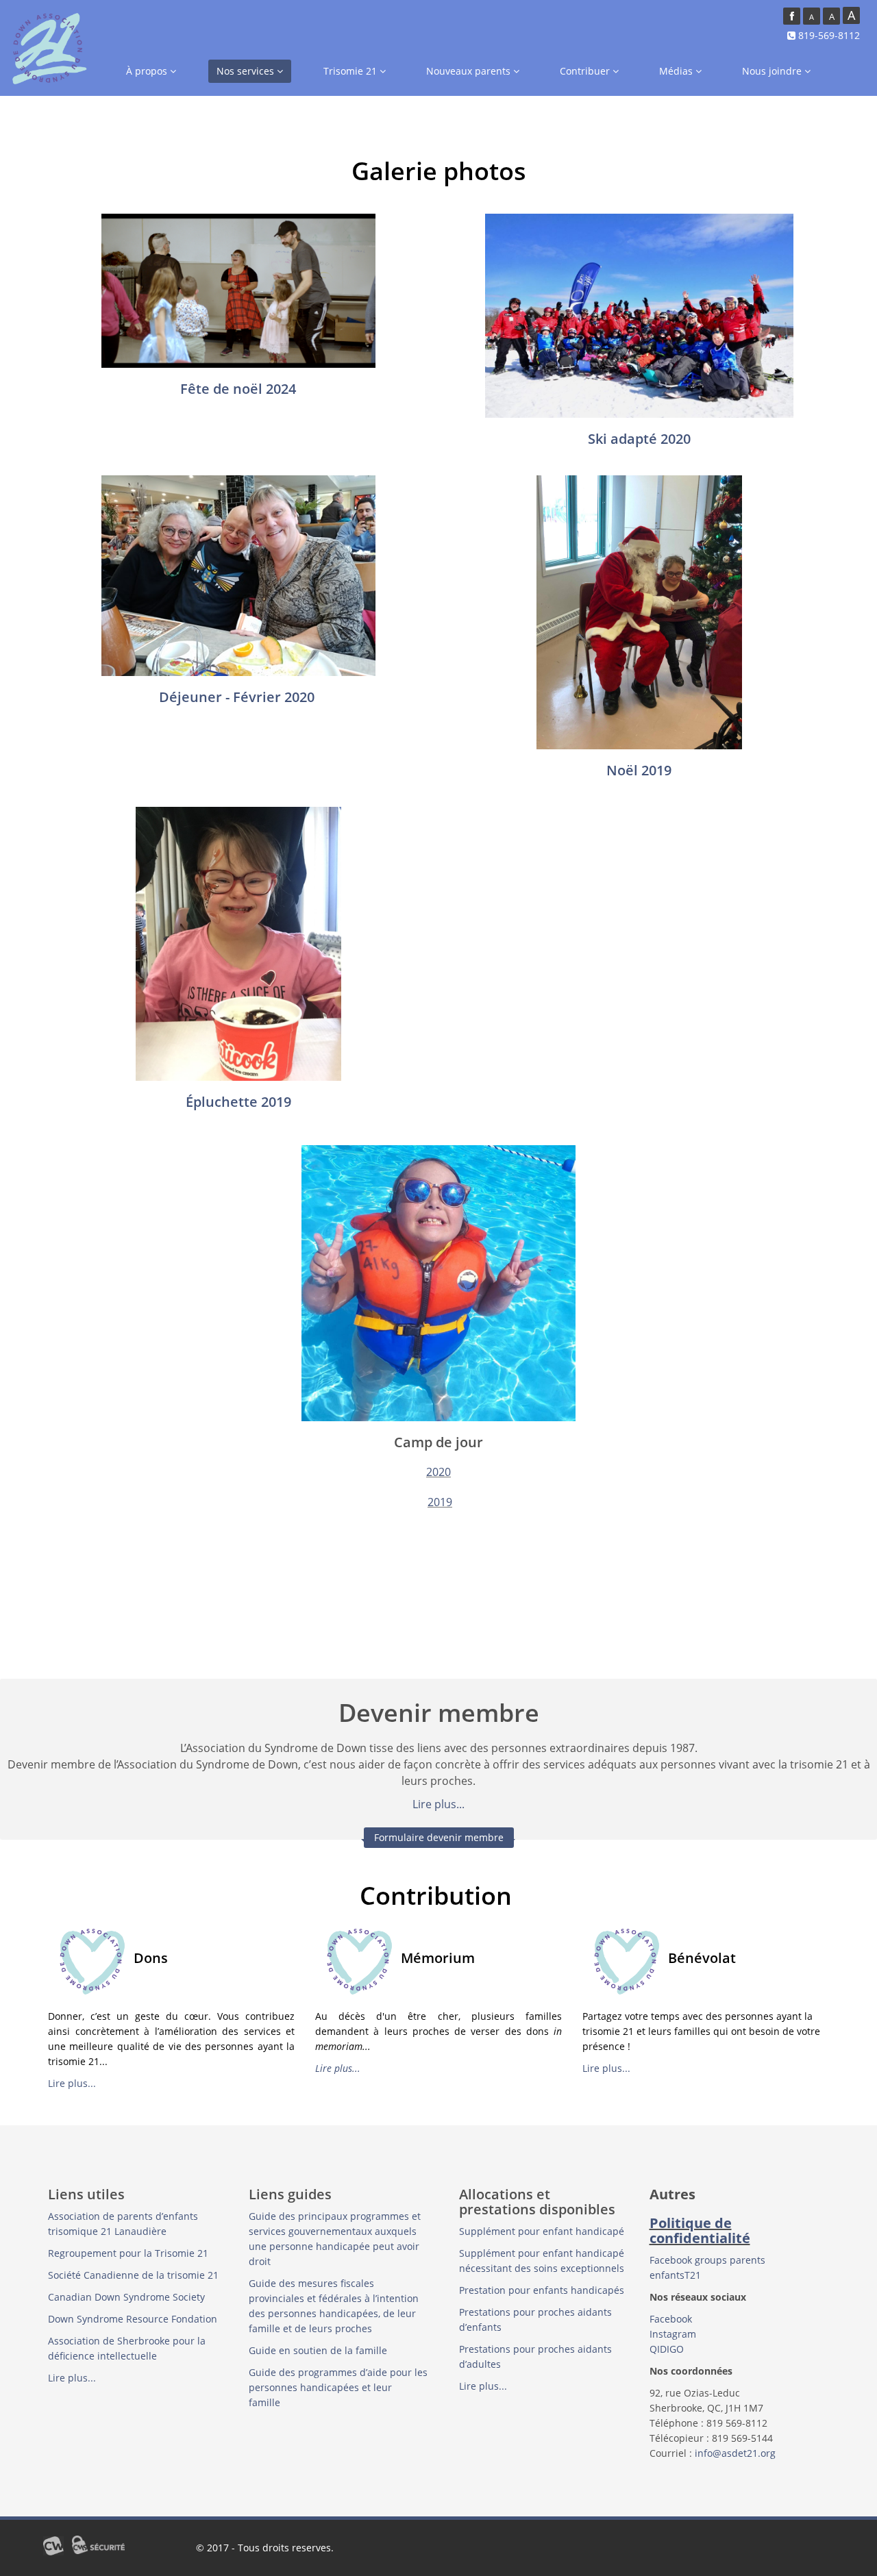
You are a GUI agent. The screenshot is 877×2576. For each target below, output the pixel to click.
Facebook (671, 2319)
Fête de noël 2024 (238, 389)
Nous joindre (773, 71)
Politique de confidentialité (700, 2230)
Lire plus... (438, 1804)
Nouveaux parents (470, 71)
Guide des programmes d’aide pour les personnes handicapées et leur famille (338, 2387)
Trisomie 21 (351, 71)
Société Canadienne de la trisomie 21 (133, 2275)
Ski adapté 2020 (639, 439)
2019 (440, 1502)
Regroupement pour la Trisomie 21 (128, 2253)
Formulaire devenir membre (439, 1837)
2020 (438, 1472)
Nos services (247, 71)
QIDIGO (668, 2349)
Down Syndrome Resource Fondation (133, 2319)
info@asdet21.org (735, 2453)
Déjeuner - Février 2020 (237, 697)
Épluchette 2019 (238, 1102)
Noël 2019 (639, 770)
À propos (148, 71)
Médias (677, 71)
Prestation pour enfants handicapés (542, 2290)
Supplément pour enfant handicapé (542, 2231)
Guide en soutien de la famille (319, 2350)
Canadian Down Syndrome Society (126, 2297)
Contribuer (586, 71)
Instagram (673, 2334)
